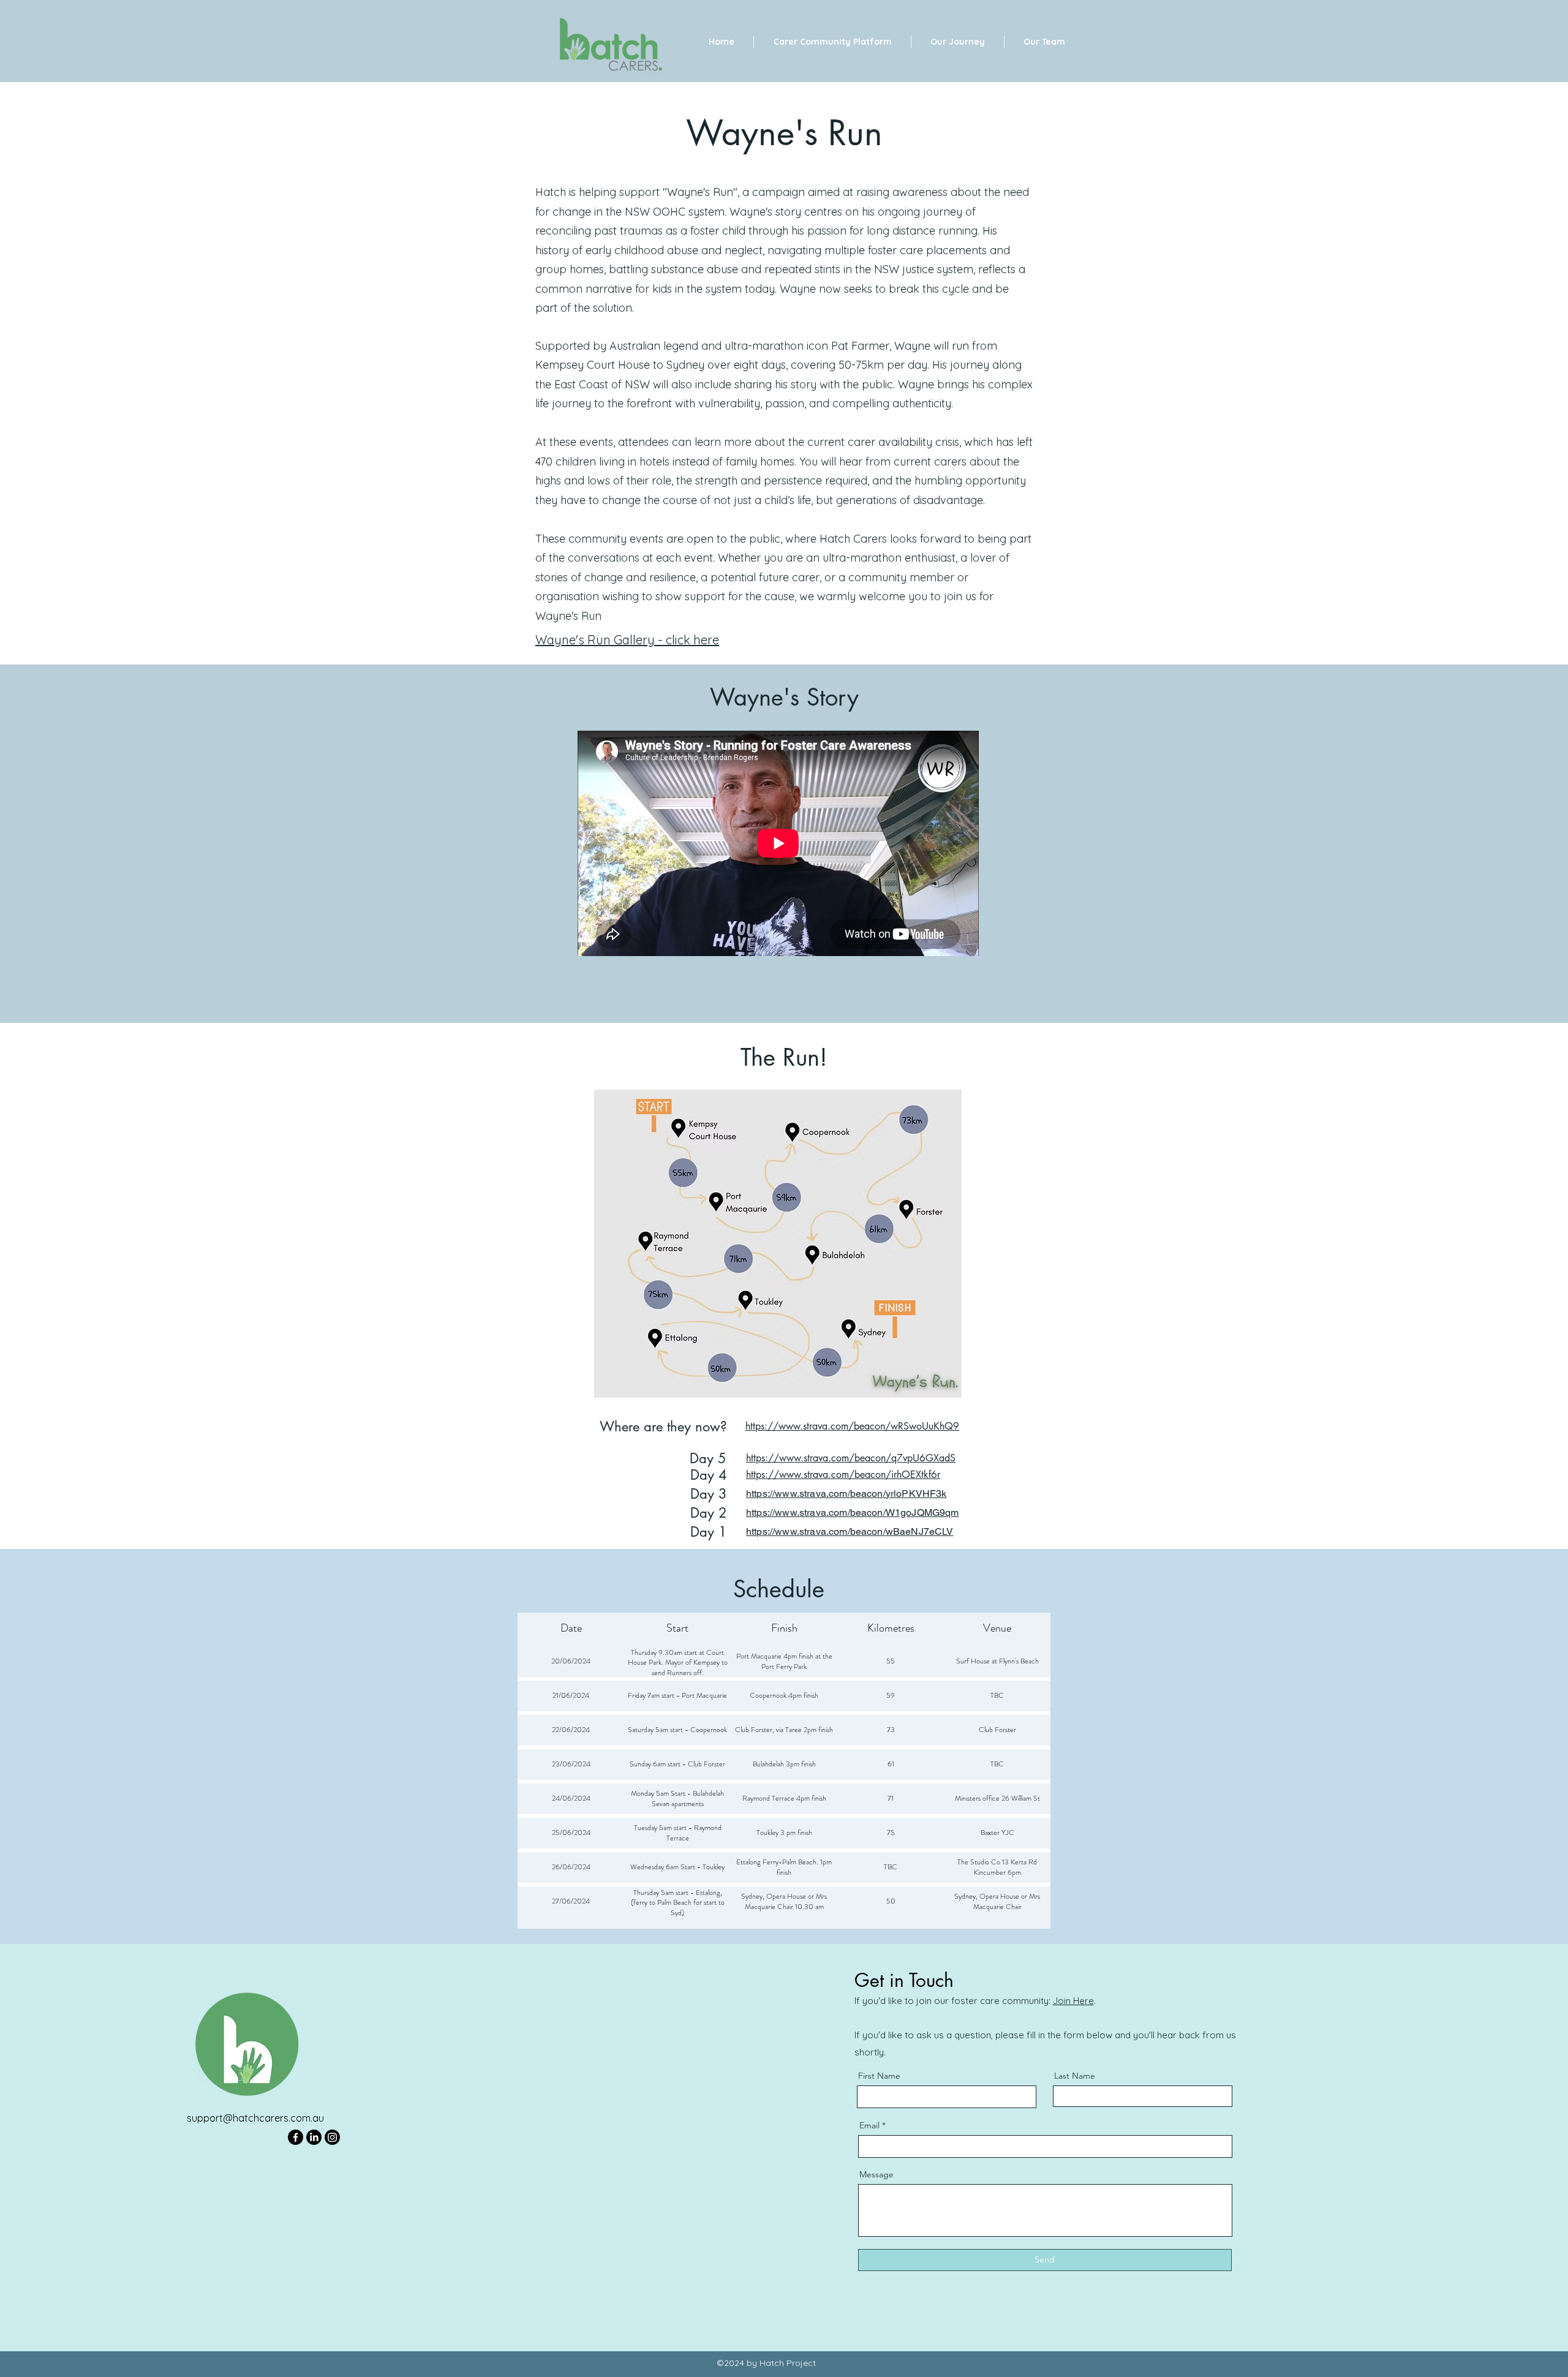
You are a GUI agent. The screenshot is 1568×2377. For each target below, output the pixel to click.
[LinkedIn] (314, 2137)
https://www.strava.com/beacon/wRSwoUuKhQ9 (852, 1426)
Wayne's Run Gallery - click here (627, 640)
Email (869, 2125)
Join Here (1073, 2001)
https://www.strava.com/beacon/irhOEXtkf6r (843, 1475)
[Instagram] (332, 2137)
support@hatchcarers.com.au (255, 2118)
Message (876, 2174)
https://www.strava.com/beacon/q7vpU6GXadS (851, 1458)
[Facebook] (296, 2137)
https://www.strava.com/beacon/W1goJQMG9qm (853, 1512)
